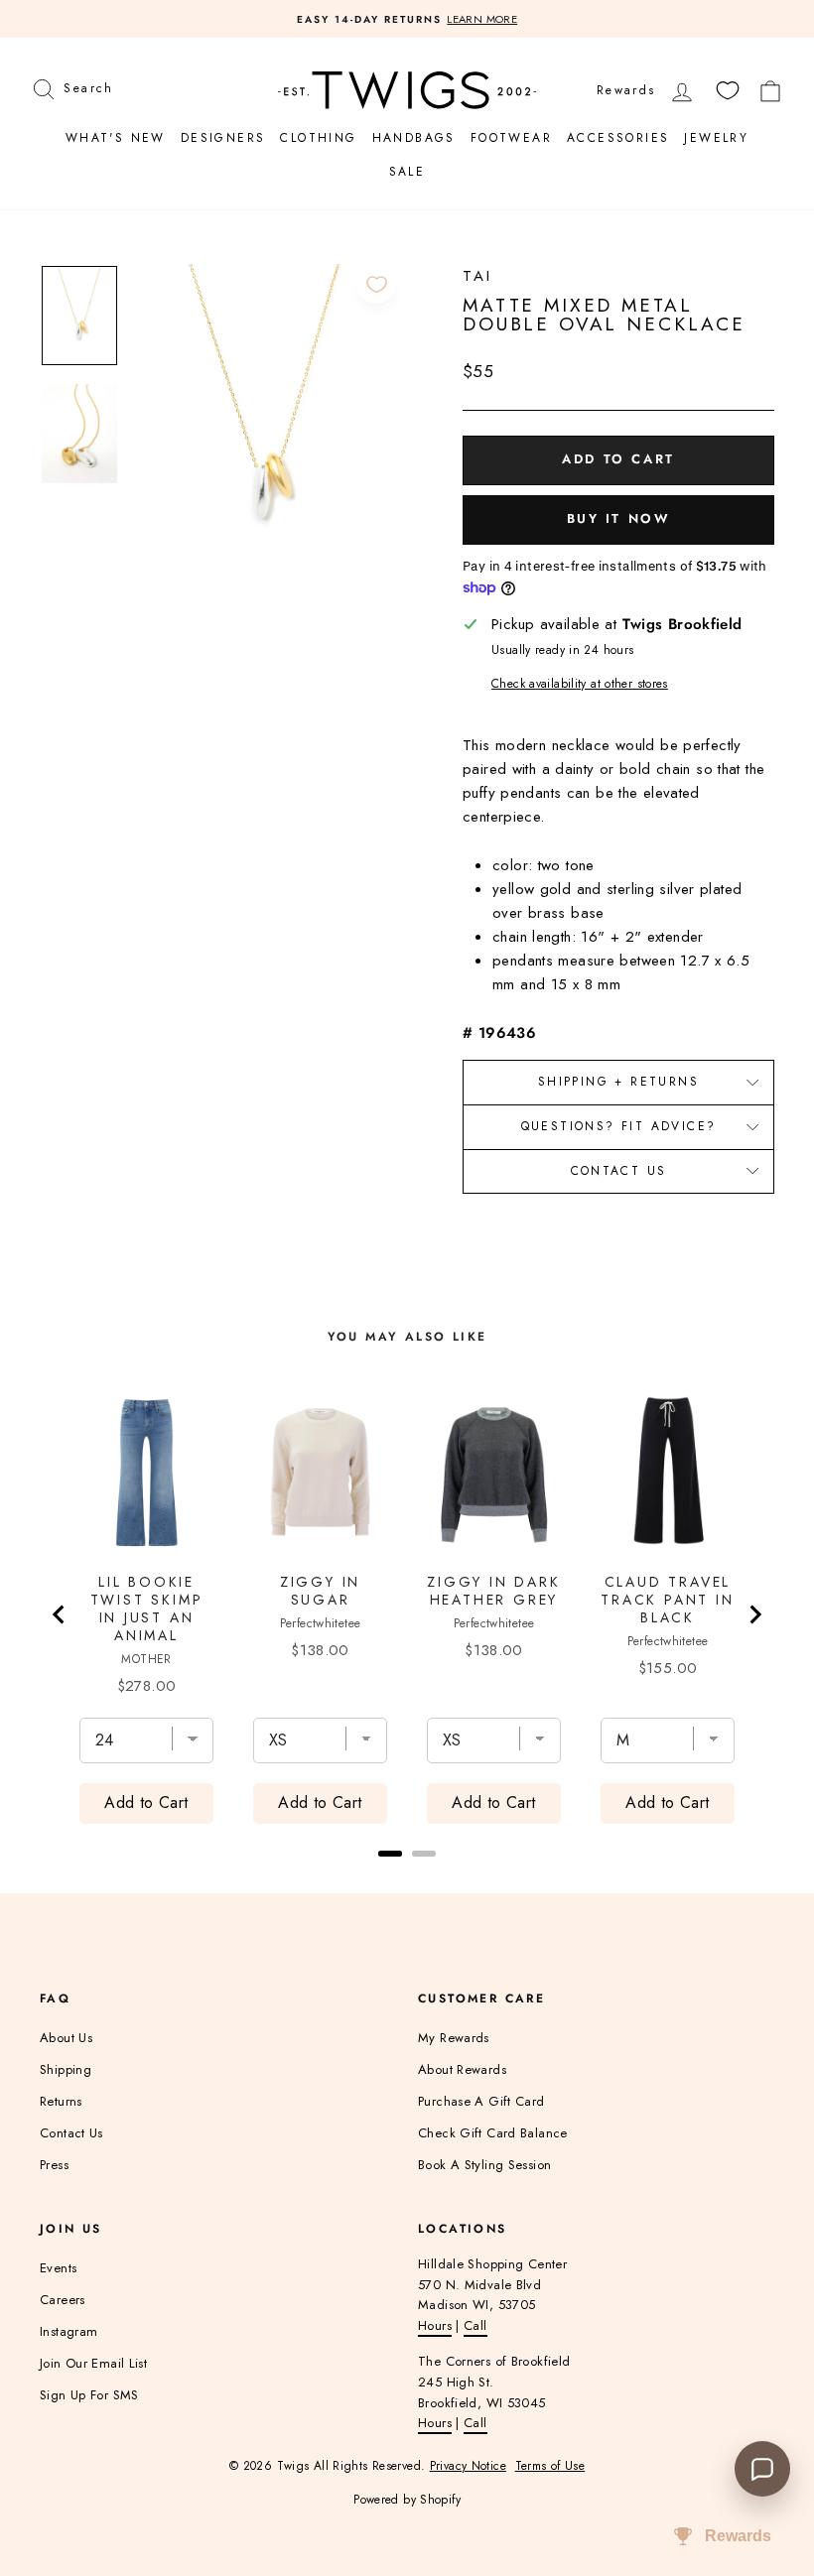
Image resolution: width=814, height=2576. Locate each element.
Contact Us (619, 1171)
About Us (66, 2038)
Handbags (414, 138)
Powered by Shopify (407, 2500)
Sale (407, 172)
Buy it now (619, 518)
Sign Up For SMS (89, 2395)
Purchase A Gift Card (481, 2101)
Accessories (618, 138)
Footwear (511, 138)
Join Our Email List (93, 2363)
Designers (223, 138)
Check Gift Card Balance (493, 2133)
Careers (63, 2300)
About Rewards (462, 2069)
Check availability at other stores (580, 684)
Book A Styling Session (484, 2165)
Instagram (68, 2331)
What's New (116, 138)
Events (58, 2268)
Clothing (318, 138)
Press (54, 2165)
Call (475, 2325)
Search (88, 86)
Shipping (66, 2069)
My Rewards (454, 2038)
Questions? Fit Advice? (619, 1126)
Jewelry (716, 138)
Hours (435, 2325)
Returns (61, 2101)
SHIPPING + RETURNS (618, 1082)
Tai (477, 276)
